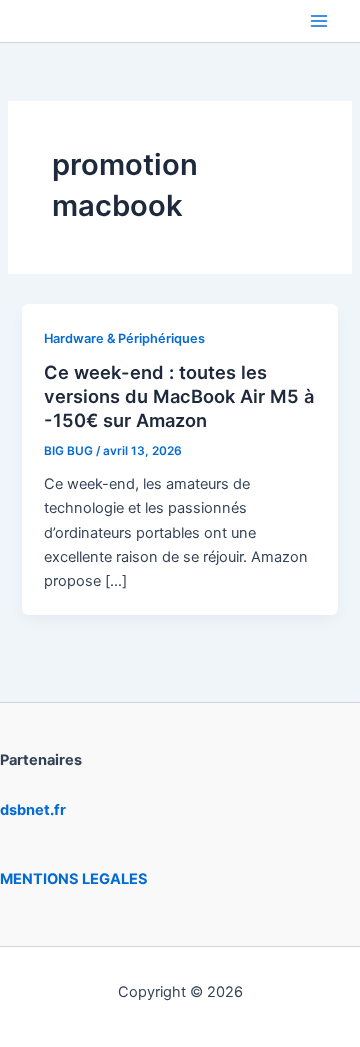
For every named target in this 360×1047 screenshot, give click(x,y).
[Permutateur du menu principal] (319, 21)
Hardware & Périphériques (124, 338)
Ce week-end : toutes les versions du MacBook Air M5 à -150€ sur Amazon (179, 395)
